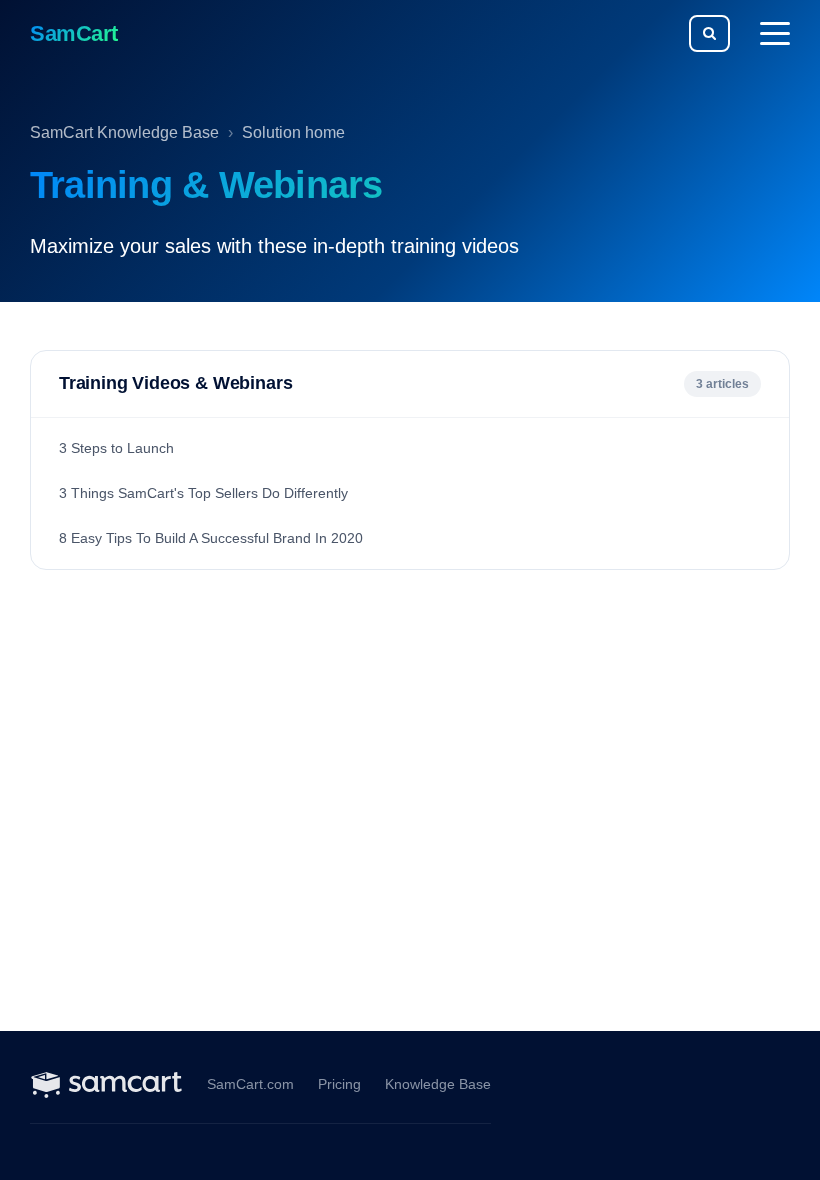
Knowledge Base (438, 1084)
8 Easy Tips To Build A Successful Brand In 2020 (211, 538)
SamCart (74, 33)
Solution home (293, 132)
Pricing (339, 1084)
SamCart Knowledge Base (124, 132)
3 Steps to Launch (116, 448)
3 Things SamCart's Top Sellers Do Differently (203, 493)
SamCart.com (250, 1084)
